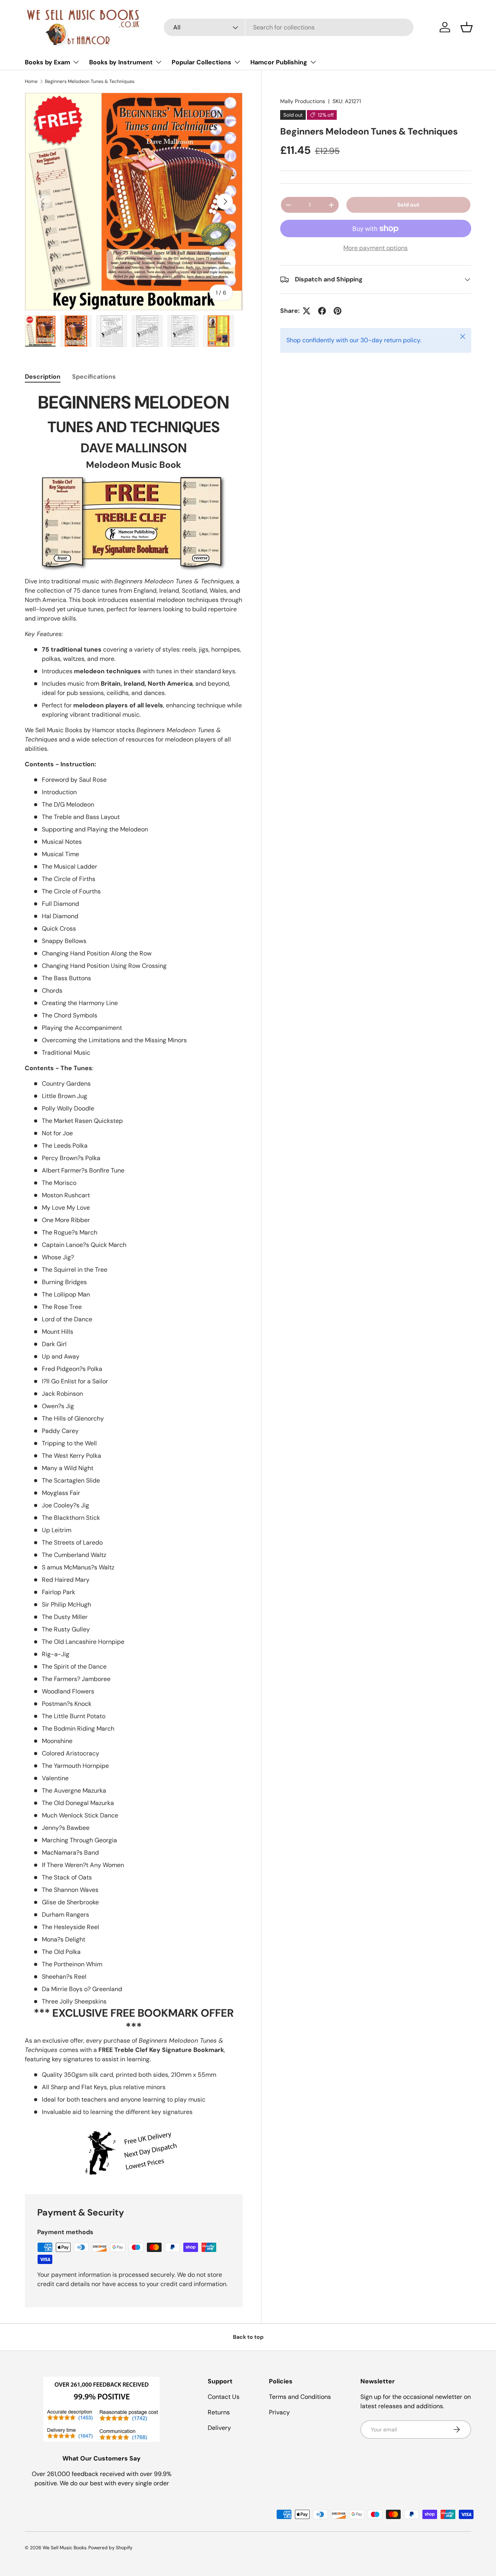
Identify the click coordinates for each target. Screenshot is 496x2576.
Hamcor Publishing (279, 62)
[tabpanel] (134, 1284)
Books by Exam (47, 62)
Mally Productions (303, 101)
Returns (219, 2412)
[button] (467, 27)
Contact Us (224, 2397)
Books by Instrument (121, 62)
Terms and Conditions (300, 2397)
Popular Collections (201, 62)
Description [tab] (43, 377)
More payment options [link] (375, 248)
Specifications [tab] (94, 377)
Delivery (219, 2428)
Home (31, 81)
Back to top (248, 2337)
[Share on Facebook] (322, 311)
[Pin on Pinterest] (338, 311)
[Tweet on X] (307, 311)
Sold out (408, 205)
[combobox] (289, 27)
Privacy (279, 2412)
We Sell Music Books (65, 2548)
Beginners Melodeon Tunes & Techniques (90, 81)
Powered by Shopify (110, 2548)
